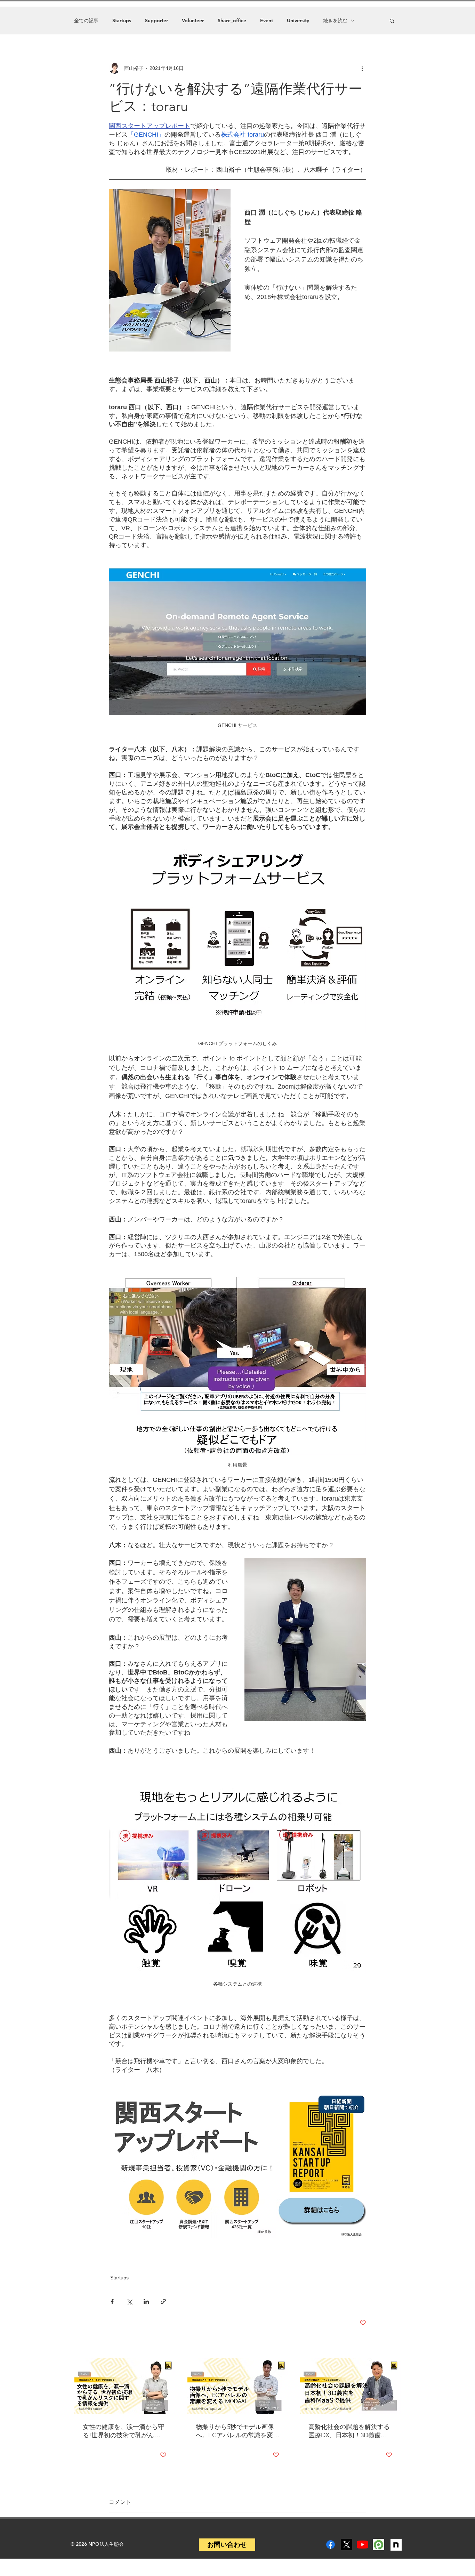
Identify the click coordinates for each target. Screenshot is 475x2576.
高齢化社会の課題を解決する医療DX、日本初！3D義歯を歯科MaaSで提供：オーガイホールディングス (349, 2431)
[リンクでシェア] (163, 2302)
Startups (122, 21)
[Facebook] (331, 2545)
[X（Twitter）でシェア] (129, 2302)
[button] (392, 21)
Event (267, 21)
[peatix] (379, 2545)
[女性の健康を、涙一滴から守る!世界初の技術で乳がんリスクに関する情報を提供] (125, 2386)
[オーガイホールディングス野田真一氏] (350, 2386)
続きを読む (335, 21)
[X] (347, 2545)
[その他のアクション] (362, 68)
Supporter (156, 21)
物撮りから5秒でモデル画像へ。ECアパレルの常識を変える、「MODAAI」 (237, 2431)
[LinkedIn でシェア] (146, 2302)
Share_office (232, 21)
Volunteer (193, 21)
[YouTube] (363, 2545)
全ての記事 (86, 21)
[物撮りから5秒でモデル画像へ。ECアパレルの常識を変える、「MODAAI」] (238, 2386)
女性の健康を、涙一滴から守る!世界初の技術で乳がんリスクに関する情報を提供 (123, 2431)
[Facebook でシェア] (112, 2302)
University (298, 21)
